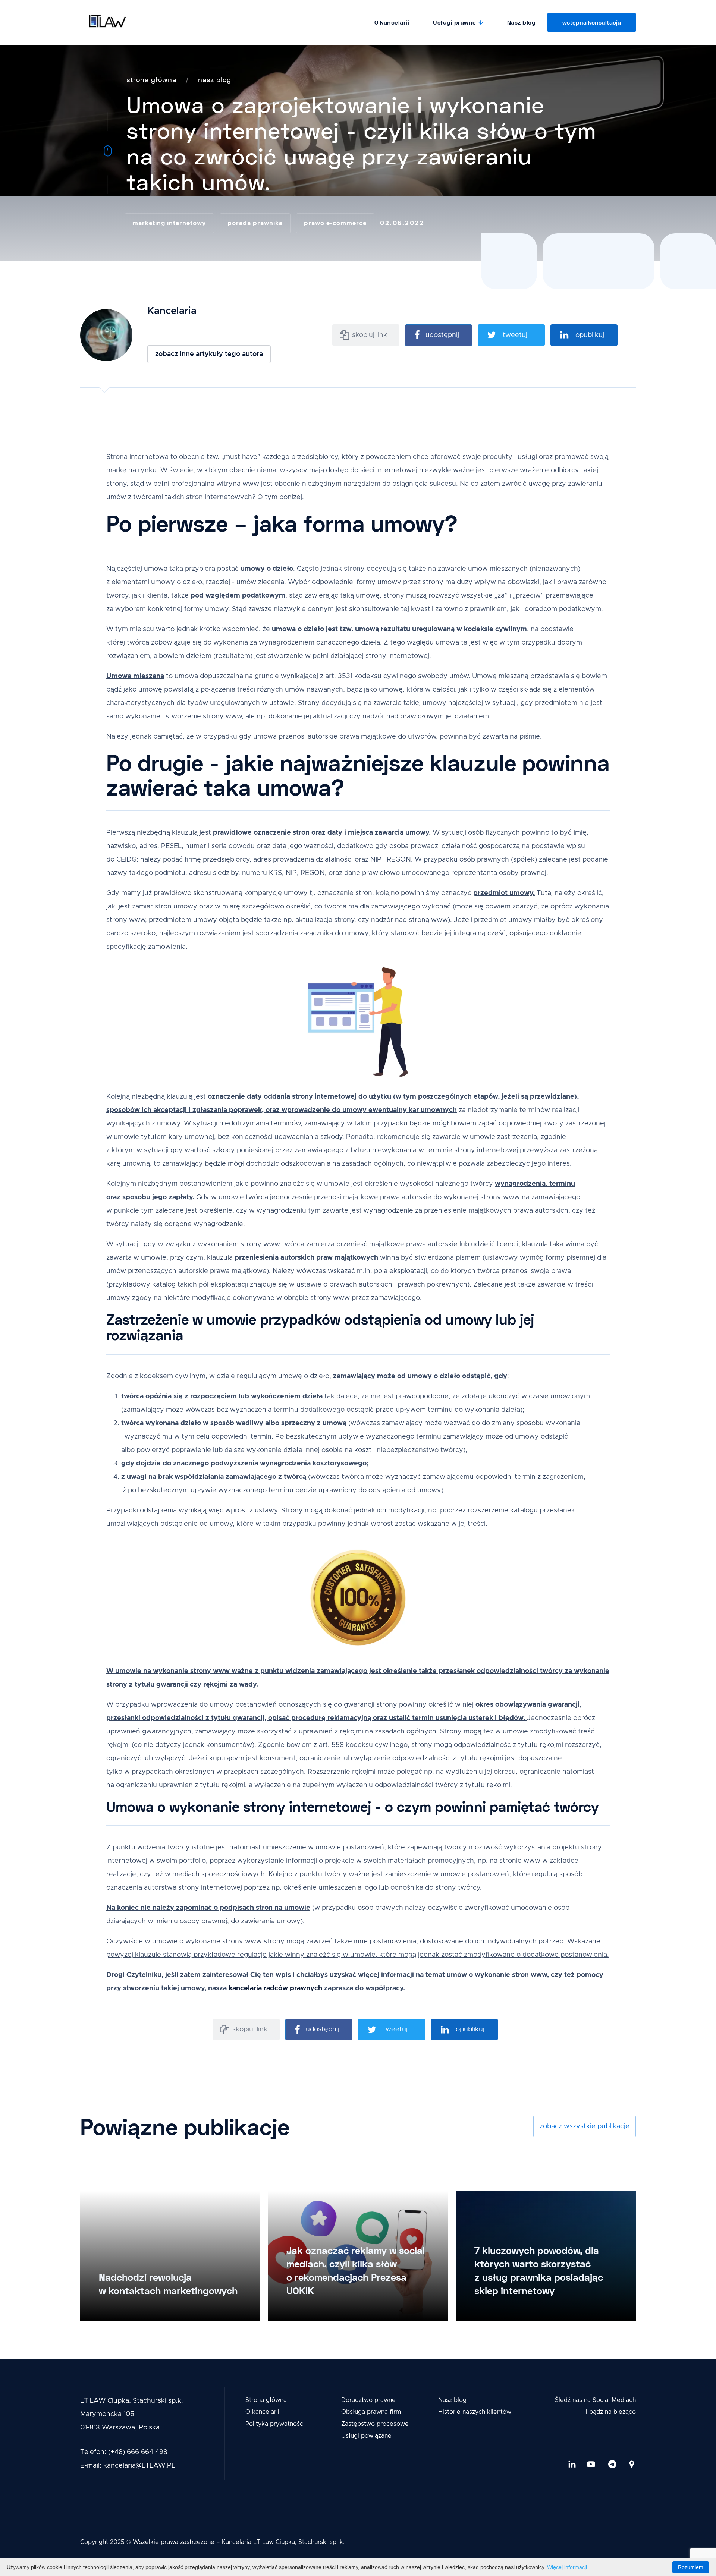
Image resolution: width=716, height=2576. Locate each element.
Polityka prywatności (275, 2424)
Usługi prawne (455, 22)
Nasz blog (522, 22)
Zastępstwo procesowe (375, 2424)
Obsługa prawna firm (371, 2412)
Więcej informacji (567, 2567)
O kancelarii (392, 22)
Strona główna (266, 2400)
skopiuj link (370, 335)
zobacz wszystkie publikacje (585, 2126)
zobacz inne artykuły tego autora (209, 354)
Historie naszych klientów (475, 2412)
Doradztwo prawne (368, 2400)
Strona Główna (151, 79)
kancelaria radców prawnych (275, 1988)
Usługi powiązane (366, 2436)
